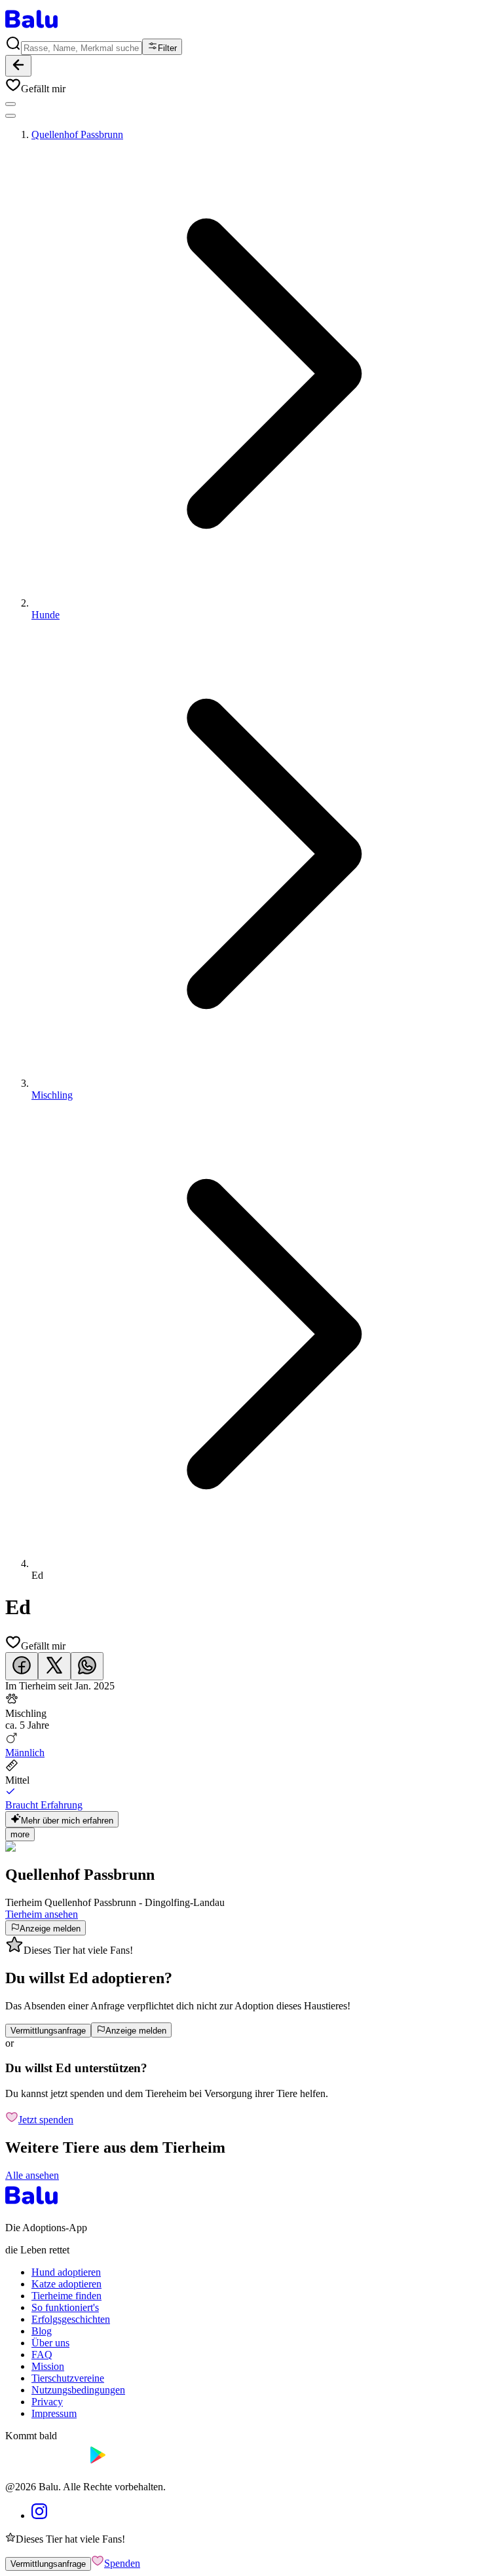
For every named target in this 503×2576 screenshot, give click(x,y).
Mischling (52, 1095)
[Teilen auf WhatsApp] (87, 1666)
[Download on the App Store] (45, 2464)
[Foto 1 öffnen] (10, 104)
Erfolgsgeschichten (71, 2319)
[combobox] (82, 48)
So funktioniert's (65, 2307)
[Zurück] (18, 66)
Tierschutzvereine (68, 2378)
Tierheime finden (66, 2296)
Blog (42, 2331)
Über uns (50, 2343)
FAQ (42, 2355)
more (20, 1834)
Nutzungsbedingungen (78, 2390)
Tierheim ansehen (42, 1914)
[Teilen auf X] (54, 1666)
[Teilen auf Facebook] (22, 1666)
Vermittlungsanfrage (48, 2031)
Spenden (122, 2563)
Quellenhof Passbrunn (77, 134)
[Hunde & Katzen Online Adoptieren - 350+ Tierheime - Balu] (31, 29)
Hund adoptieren (66, 2272)
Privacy (47, 2402)
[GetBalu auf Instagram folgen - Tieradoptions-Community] (39, 2515)
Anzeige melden (50, 1929)
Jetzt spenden (46, 2120)
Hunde (46, 615)
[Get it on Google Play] (128, 2464)
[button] (251, 86)
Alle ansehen (32, 2175)
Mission (48, 2366)
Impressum (54, 2413)
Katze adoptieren (66, 2284)
